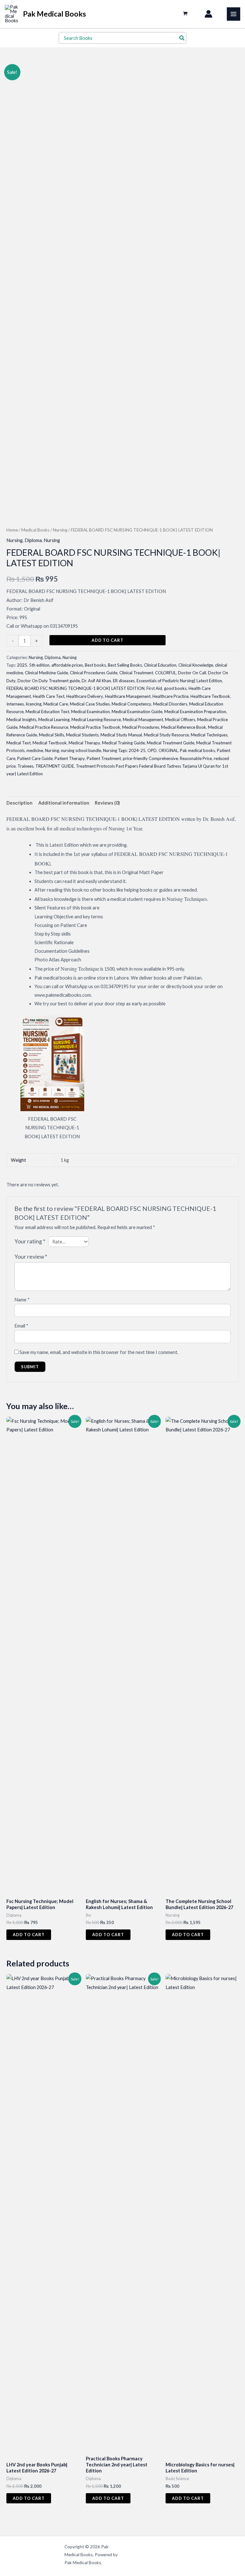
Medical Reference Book (184, 727)
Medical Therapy (84, 743)
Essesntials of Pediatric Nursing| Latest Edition (179, 681)
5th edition (39, 665)
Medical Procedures (141, 727)
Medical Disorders (170, 704)
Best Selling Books (125, 665)
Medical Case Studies (90, 704)
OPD (152, 750)
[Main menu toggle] (234, 14)
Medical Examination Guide (137, 712)
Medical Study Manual (121, 735)
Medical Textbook (50, 743)
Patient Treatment (104, 758)
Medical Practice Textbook (95, 727)
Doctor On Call (192, 673)
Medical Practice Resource (44, 727)
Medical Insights (21, 720)
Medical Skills (52, 735)
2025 (22, 665)
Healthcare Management (128, 696)
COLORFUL (166, 673)
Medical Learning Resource (96, 720)
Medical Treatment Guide (171, 743)
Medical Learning (54, 720)
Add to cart (108, 640)
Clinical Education (160, 665)
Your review (31, 1257)
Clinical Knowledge (196, 665)
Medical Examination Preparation (195, 712)
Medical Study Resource (166, 735)
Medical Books (35, 530)
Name (22, 1300)
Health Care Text (49, 696)
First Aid (154, 688)
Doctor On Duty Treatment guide (49, 681)
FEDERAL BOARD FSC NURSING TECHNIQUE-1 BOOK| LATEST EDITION (75, 688)
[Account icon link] (208, 14)
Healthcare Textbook (210, 696)
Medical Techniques (209, 735)
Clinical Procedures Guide (94, 673)
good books (175, 688)
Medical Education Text (47, 712)
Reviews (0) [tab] (107, 803)
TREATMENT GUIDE (55, 766)
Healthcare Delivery (85, 696)
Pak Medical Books (55, 14)
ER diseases (124, 681)
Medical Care (56, 704)
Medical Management (143, 720)
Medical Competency (131, 704)
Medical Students (82, 735)
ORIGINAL (168, 750)
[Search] (182, 38)
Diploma (33, 540)
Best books (95, 665)
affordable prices (67, 665)
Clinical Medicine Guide (46, 673)
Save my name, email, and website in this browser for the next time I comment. (99, 1352)
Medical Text (19, 743)
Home (12, 530)
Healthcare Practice (171, 696)
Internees (15, 704)
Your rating (30, 1241)
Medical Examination (90, 712)
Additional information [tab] (64, 803)
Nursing (60, 530)
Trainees (26, 766)
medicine (35, 750)
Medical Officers (180, 720)
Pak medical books (197, 750)
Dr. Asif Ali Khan (96, 681)
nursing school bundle (81, 750)
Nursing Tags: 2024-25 (124, 750)
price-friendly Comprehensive (150, 758)
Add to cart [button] (29, 1935)
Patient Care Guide (35, 758)
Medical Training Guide (123, 743)
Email (21, 1326)
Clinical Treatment (136, 673)
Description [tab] (19, 803)
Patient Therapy (70, 758)
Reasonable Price (196, 758)
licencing (34, 704)
